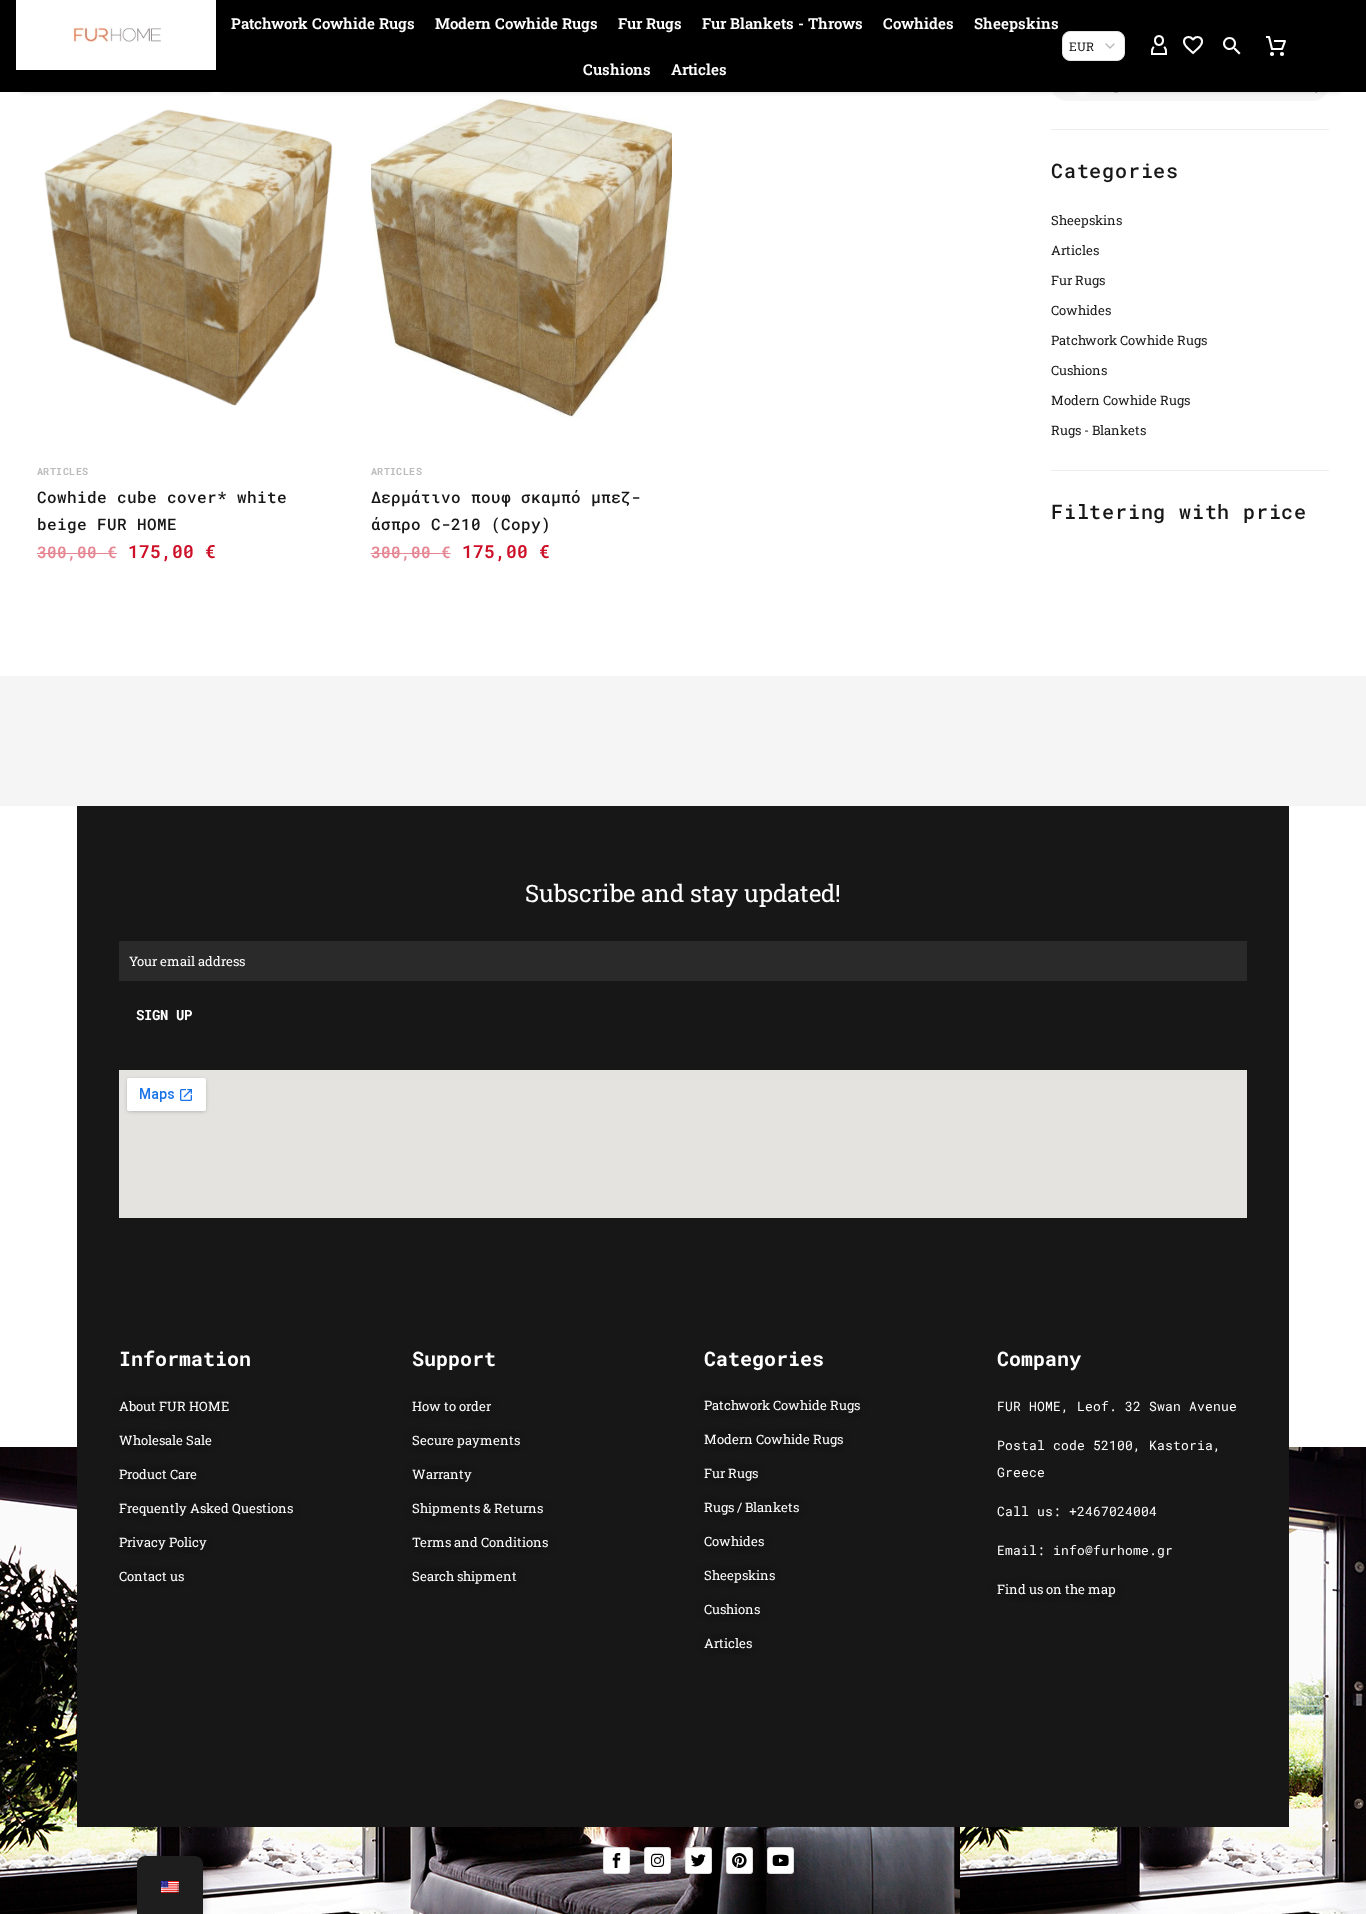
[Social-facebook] (616, 1860)
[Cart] (1276, 46)
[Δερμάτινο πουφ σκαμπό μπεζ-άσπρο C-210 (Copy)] (522, 258)
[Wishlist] (1193, 46)
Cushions (617, 69)
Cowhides (918, 23)
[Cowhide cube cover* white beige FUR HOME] (188, 258)
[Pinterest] (739, 1860)
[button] (1232, 46)
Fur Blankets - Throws (782, 23)
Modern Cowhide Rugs (516, 23)
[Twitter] (698, 1860)
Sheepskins (1016, 23)
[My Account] (1159, 46)
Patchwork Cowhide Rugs (323, 23)
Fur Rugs (650, 23)
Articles (699, 69)
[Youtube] (780, 1860)
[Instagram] (657, 1860)
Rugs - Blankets (1098, 430)
